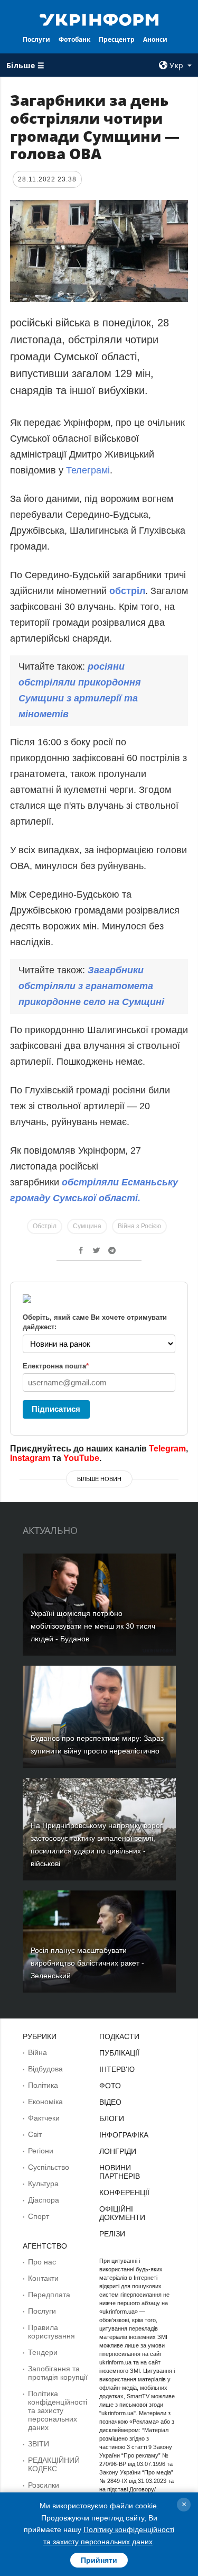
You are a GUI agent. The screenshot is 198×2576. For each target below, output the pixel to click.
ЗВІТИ (39, 2444)
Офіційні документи (122, 2213)
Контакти (43, 2278)
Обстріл (45, 1226)
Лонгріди (118, 2151)
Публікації (119, 2053)
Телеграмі (88, 470)
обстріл (127, 591)
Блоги (112, 2118)
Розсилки (44, 2485)
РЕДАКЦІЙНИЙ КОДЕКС (54, 2464)
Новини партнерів (120, 2172)
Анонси (155, 39)
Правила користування (51, 2332)
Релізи (112, 2234)
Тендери (43, 2352)
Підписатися (56, 1409)
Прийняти (99, 2560)
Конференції (124, 2193)
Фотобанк (74, 39)
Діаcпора (44, 2200)
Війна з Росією (139, 1226)
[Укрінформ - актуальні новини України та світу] (99, 19)
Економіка (45, 2102)
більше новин (99, 1479)
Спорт (39, 2216)
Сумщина (87, 1226)
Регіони (41, 2151)
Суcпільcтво (49, 2167)
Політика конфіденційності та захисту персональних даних (58, 2410)
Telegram (167, 1449)
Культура (43, 2184)
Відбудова (45, 2069)
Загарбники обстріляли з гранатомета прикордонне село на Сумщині (91, 986)
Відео (110, 2102)
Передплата (49, 2295)
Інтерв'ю (117, 2069)
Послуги (36, 39)
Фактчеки (44, 2118)
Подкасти (119, 2036)
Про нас (42, 2262)
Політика (43, 2085)
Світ (35, 2134)
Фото (110, 2086)
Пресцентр (117, 39)
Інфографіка (124, 2135)
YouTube (81, 1458)
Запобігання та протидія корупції (58, 2373)
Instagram (30, 1458)
